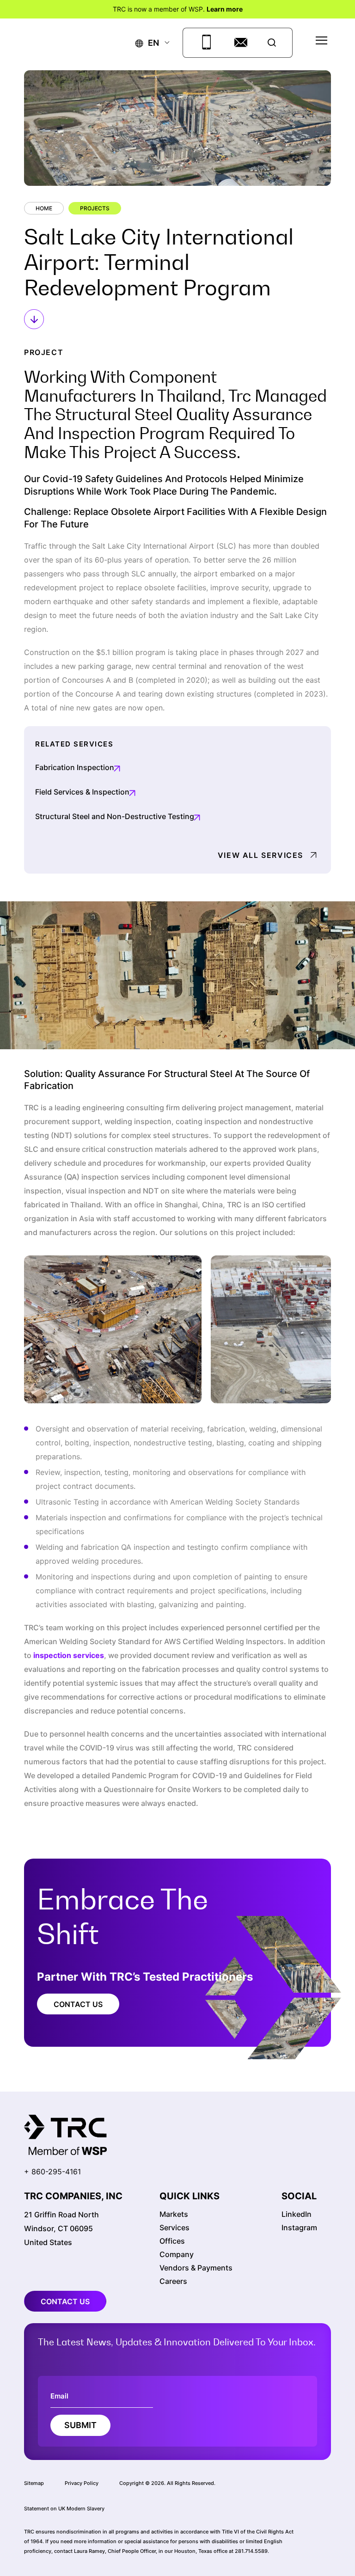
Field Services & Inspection (82, 792)
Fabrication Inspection (75, 767)
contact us (65, 2301)
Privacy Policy (82, 2483)
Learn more (225, 9)
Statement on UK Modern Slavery (64, 2509)
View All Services (260, 855)
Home (44, 208)
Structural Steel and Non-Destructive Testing (115, 816)
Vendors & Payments (196, 2268)
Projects (95, 208)
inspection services (69, 1655)
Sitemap (34, 2483)
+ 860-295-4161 (52, 2172)
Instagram (299, 2227)
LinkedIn (297, 2214)
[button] (147, 43)
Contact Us (78, 2004)
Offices (172, 2241)
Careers (173, 2281)
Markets (174, 2214)
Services (174, 2227)
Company (177, 2254)
